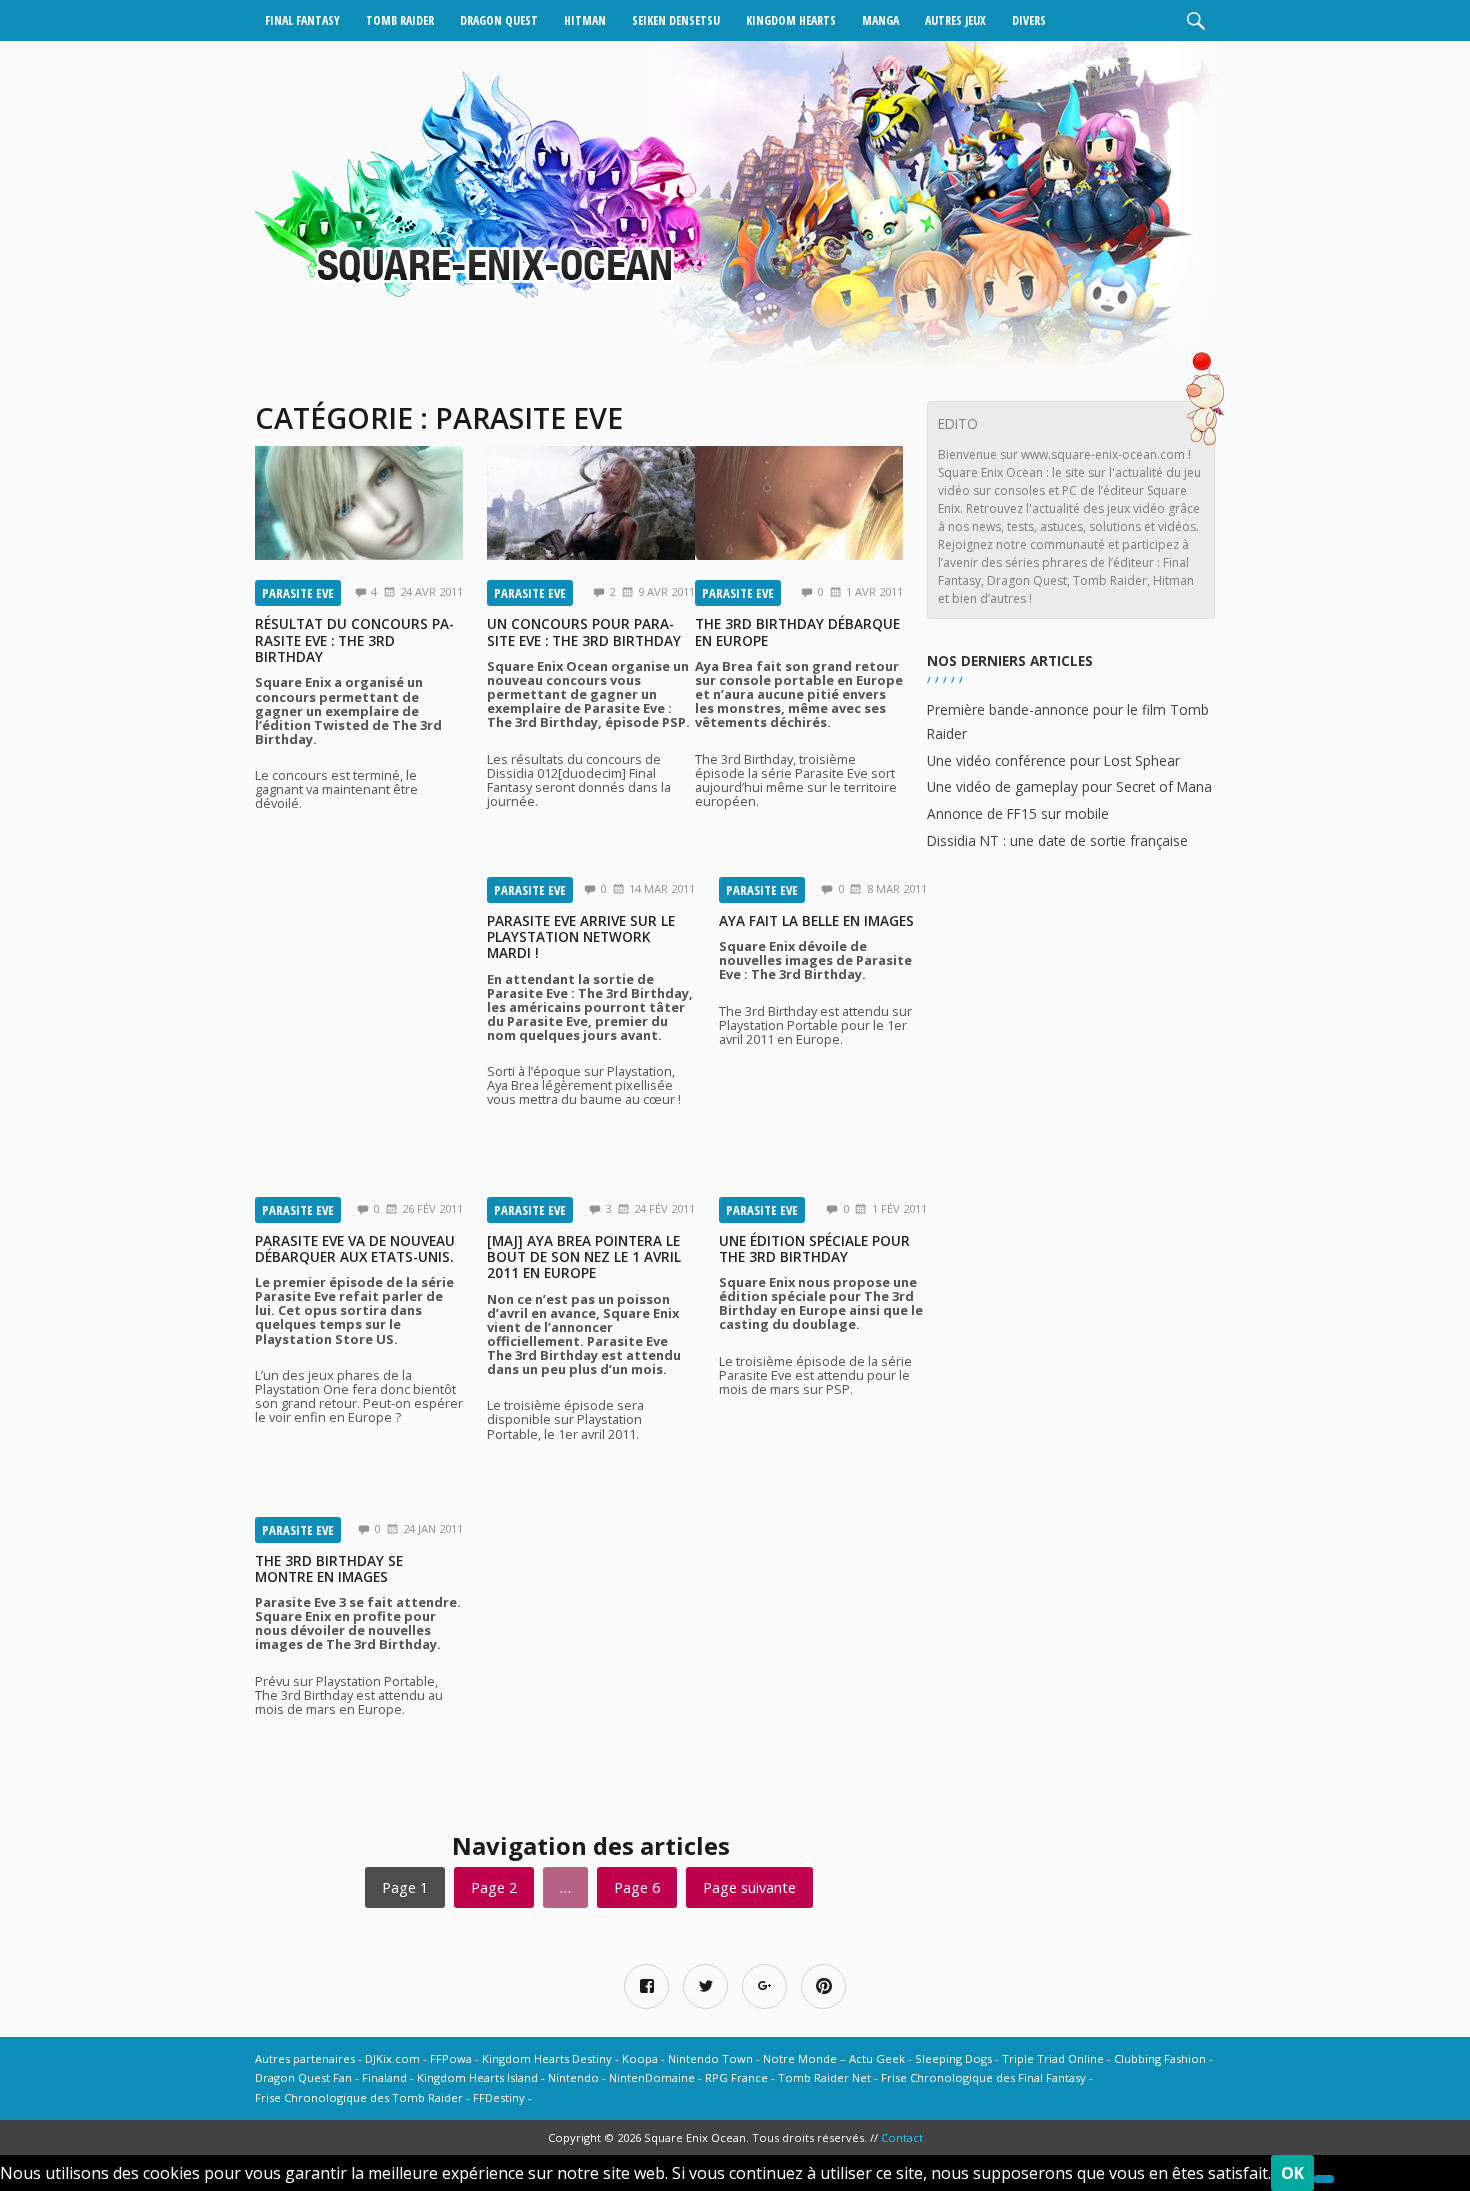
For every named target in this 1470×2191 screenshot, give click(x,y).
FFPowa (451, 2058)
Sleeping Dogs (953, 2058)
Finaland (384, 2077)
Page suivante (749, 1887)
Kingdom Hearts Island (477, 2077)
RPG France (736, 2077)
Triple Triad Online (1053, 2058)
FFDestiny (499, 2097)
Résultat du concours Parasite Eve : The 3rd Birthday (354, 640)
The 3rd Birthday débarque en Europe (797, 631)
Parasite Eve (298, 593)
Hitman (585, 20)
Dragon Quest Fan (303, 2077)
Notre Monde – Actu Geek (834, 2058)
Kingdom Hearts (791, 20)
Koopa (640, 2058)
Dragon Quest (499, 20)
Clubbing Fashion (1160, 2058)
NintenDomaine (652, 2077)
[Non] (1324, 2179)
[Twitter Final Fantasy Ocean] (705, 1986)
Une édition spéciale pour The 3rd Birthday (814, 1248)
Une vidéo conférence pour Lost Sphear (1053, 760)
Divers (1029, 20)
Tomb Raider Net (824, 2077)
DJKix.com (392, 2058)
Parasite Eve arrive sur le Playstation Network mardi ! (581, 937)
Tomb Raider (400, 20)
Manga (880, 20)
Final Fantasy (302, 20)
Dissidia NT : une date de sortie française (1057, 840)
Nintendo (573, 2077)
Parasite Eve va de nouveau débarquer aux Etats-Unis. (355, 1248)
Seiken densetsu (676, 20)
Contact (902, 2137)
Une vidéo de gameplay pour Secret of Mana (1069, 786)
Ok (1292, 2173)
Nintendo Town (710, 2058)
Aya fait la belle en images (816, 920)
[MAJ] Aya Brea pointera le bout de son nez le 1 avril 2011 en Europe (584, 1257)
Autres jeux (955, 20)
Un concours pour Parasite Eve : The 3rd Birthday (584, 631)
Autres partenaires (305, 2058)
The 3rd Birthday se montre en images (329, 1568)
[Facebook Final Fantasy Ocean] (646, 1986)
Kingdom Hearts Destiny (547, 2058)
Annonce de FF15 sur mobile (1018, 813)
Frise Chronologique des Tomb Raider (359, 2097)
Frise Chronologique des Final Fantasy (983, 2077)
